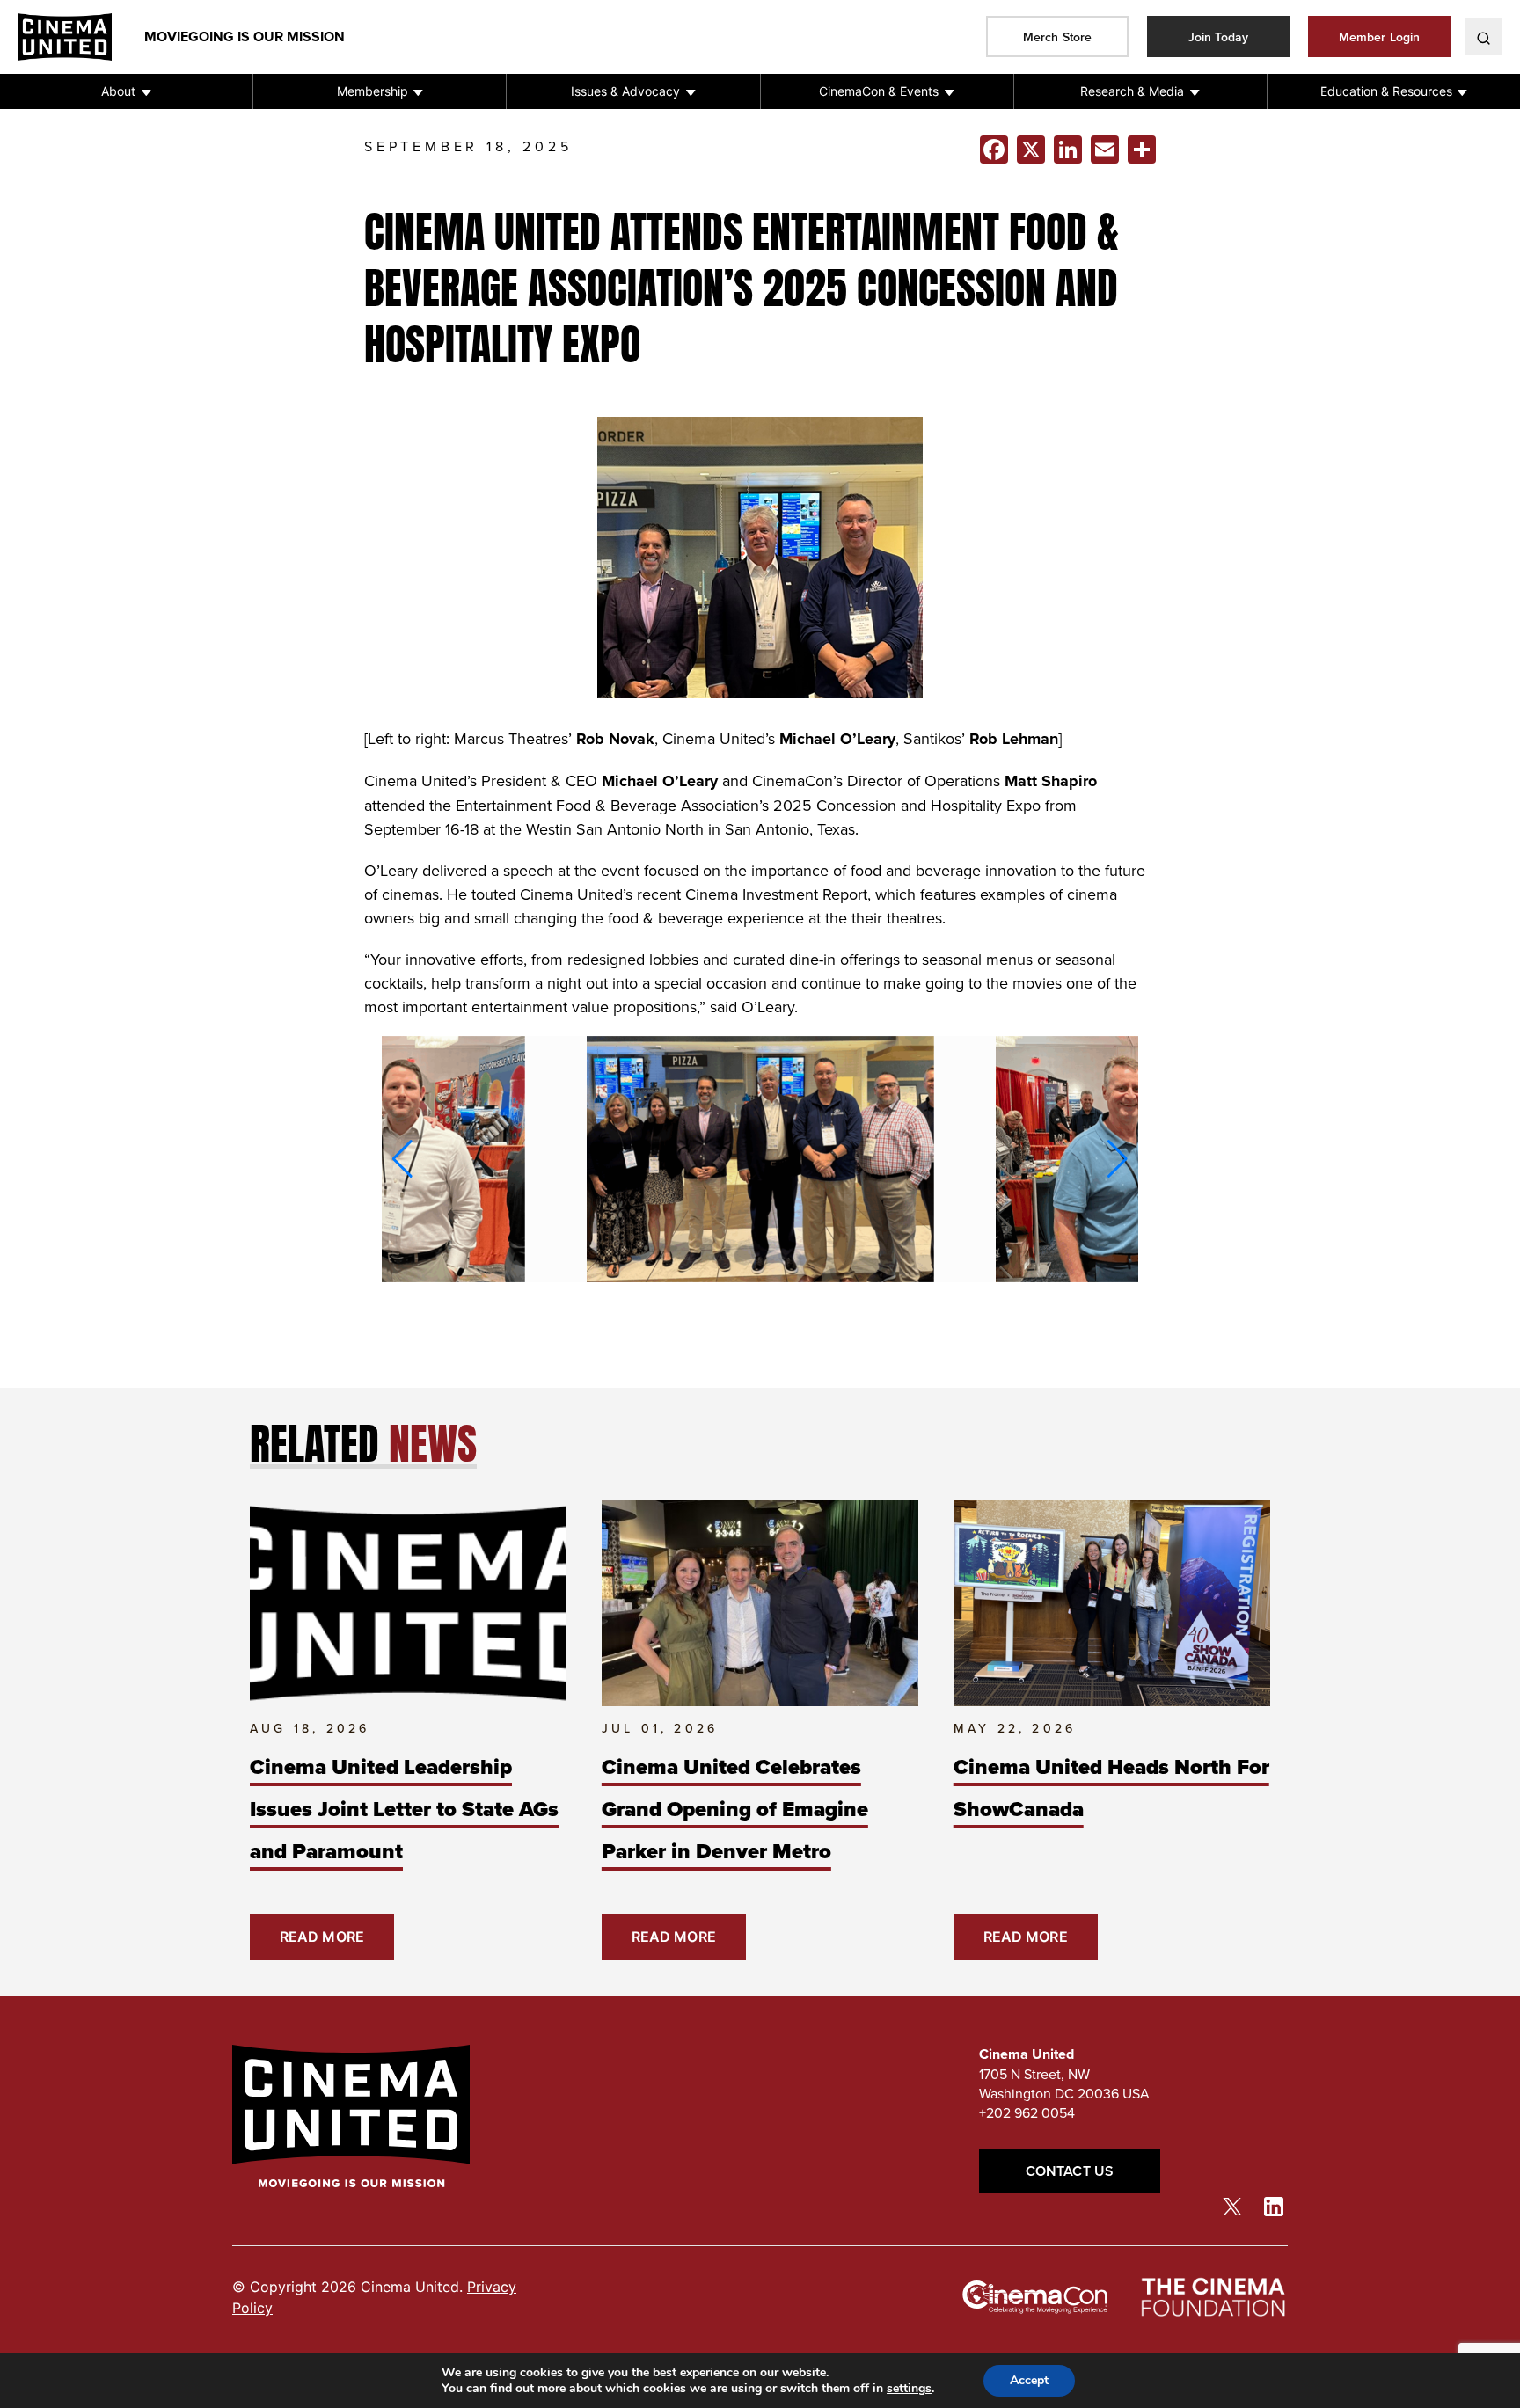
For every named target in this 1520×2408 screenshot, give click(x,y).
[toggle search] (1483, 36)
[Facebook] (994, 150)
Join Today (1219, 37)
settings (909, 2389)
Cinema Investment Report (776, 894)
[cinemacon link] (1035, 2297)
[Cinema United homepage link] (73, 37)
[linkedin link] (1274, 2205)
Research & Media (1132, 91)
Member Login (1379, 37)
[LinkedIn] (1068, 150)
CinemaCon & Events (879, 91)
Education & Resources (1386, 91)
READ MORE (322, 1937)
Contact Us (1070, 2171)
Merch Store (1057, 37)
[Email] (1105, 150)
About (118, 91)
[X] (1031, 150)
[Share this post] (1142, 150)
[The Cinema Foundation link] (1212, 2298)
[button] (126, 91)
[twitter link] (1232, 2206)
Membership (373, 91)
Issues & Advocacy (625, 91)
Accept (1029, 2380)
